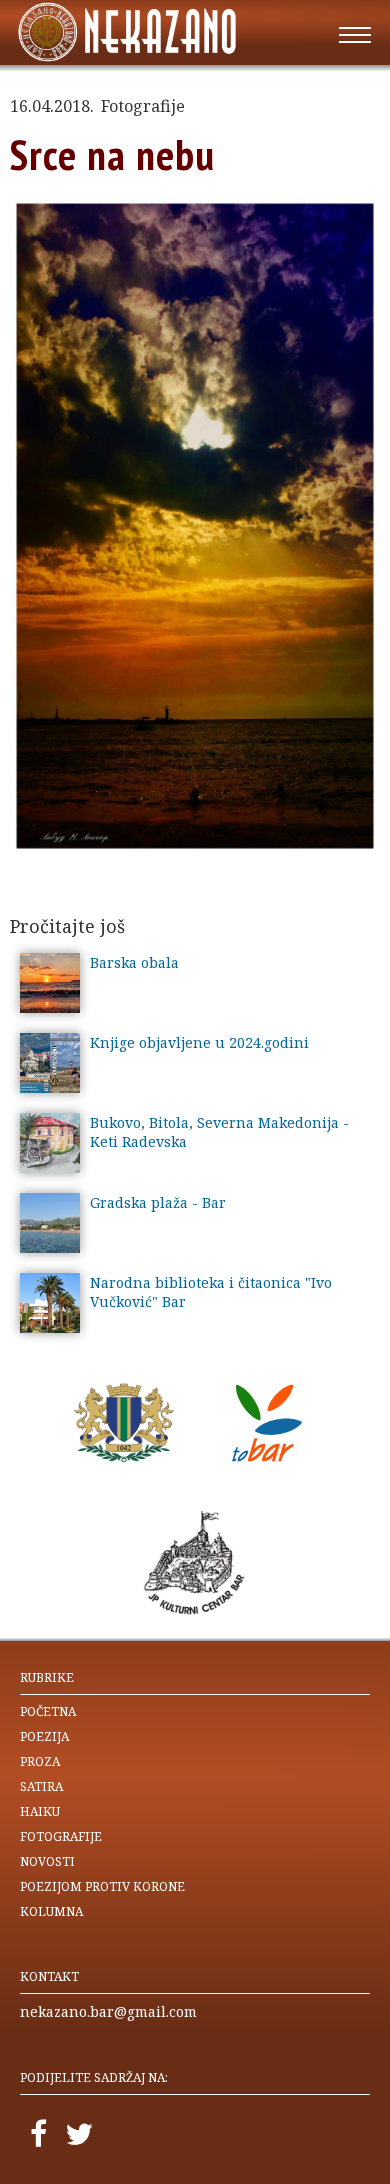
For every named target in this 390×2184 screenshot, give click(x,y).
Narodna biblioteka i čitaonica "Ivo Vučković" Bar (211, 1292)
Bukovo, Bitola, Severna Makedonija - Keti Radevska (219, 1132)
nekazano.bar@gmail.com (108, 2011)
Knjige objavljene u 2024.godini (199, 1042)
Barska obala (134, 962)
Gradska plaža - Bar (158, 1202)
